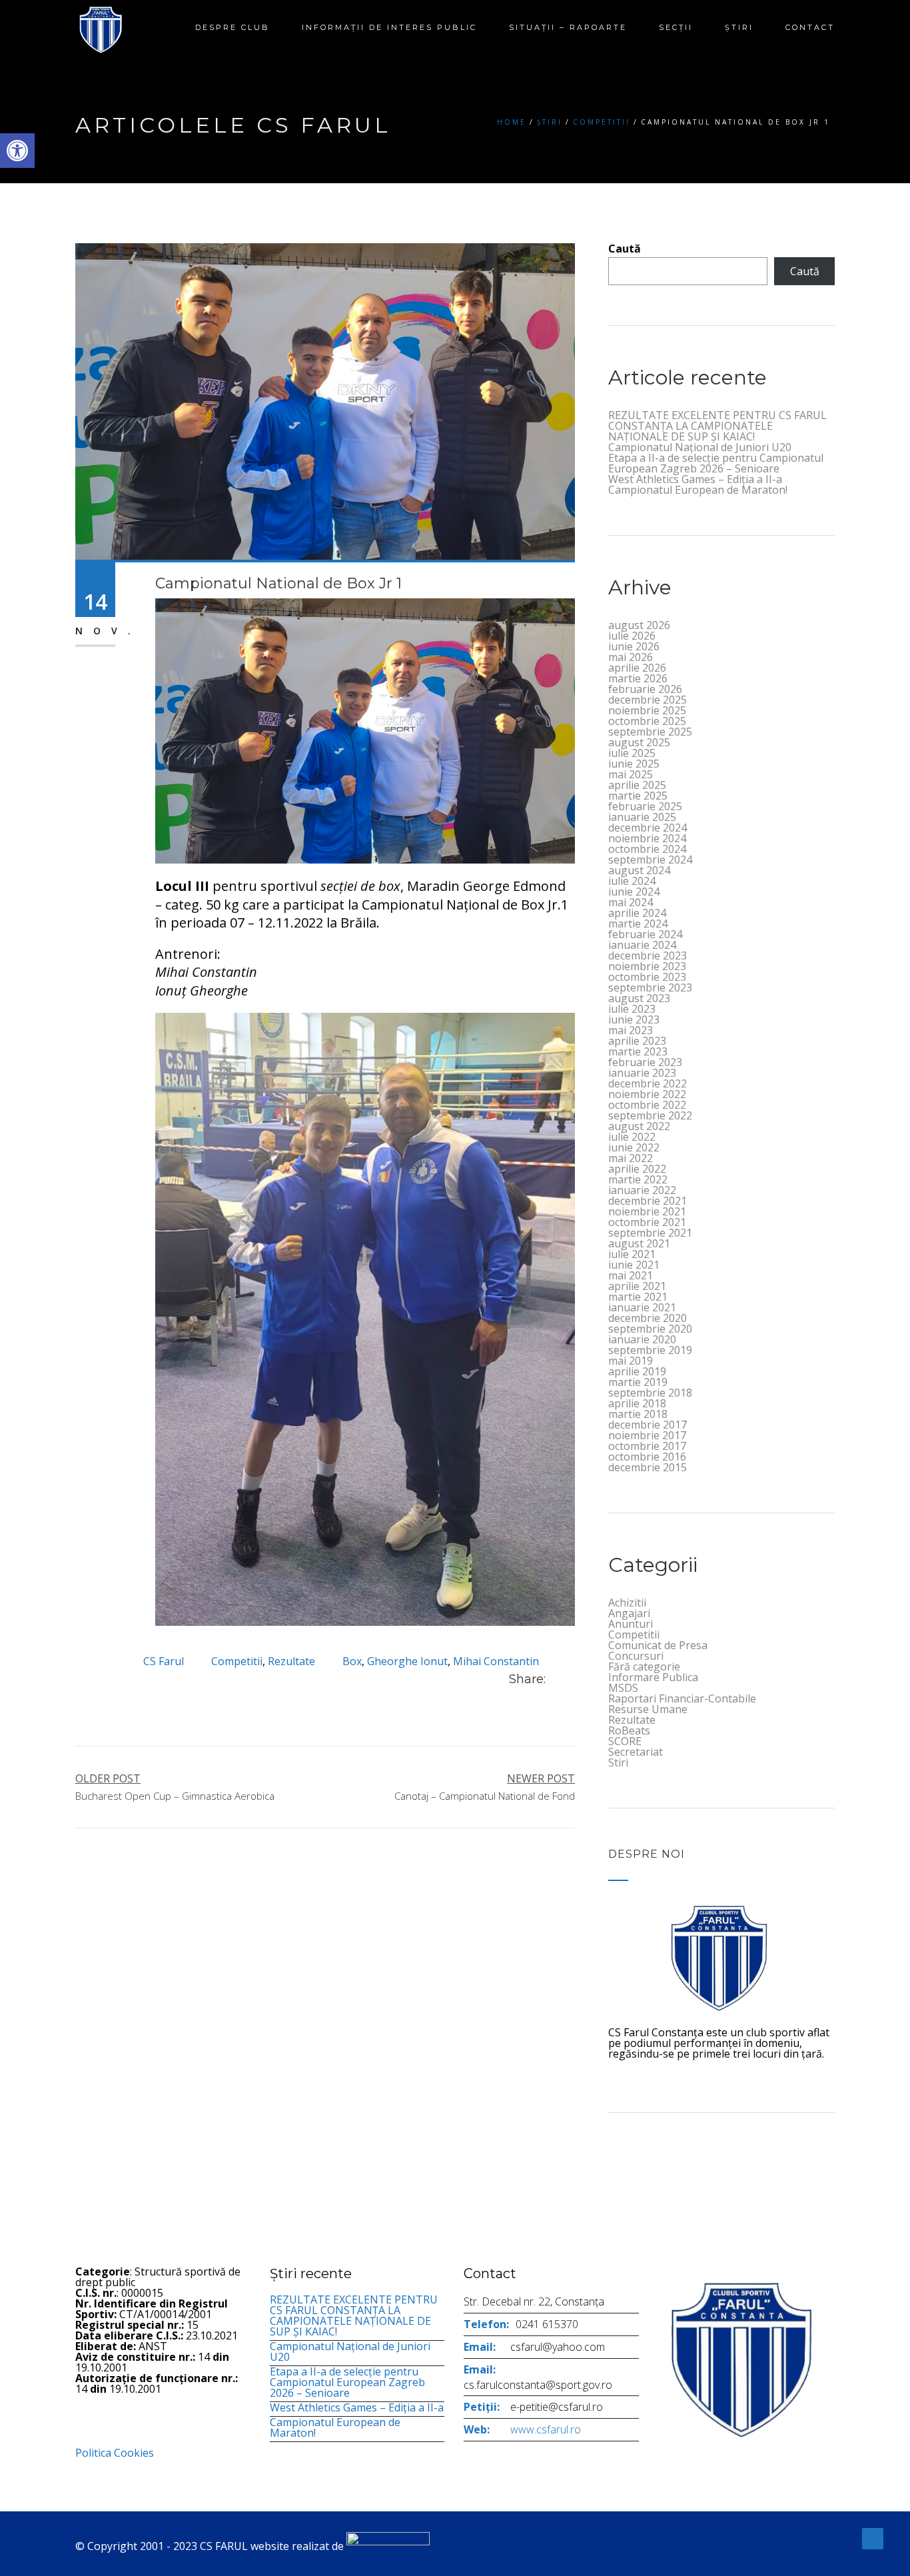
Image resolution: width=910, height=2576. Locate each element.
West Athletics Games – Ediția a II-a (695, 479)
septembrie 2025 (650, 732)
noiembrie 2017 (647, 1435)
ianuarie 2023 (642, 1073)
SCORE (625, 1741)
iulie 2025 (632, 753)
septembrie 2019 (650, 1350)
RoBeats (629, 1730)
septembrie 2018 (650, 1393)
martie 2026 (638, 678)
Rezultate (291, 1661)
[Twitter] (571, 1679)
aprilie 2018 (637, 1403)
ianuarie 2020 (642, 1339)
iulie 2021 (632, 1254)
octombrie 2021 (647, 1222)
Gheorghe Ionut (407, 1661)
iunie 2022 (634, 1147)
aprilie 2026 (637, 668)
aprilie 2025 (637, 785)
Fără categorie (644, 1666)
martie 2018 (638, 1414)
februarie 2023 (645, 1062)
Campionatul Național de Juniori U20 (700, 447)
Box (352, 1661)
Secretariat (636, 1752)
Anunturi (631, 1624)
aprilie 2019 (637, 1371)
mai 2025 (631, 774)
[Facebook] (556, 1679)
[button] (17, 151)
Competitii (602, 122)
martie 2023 (638, 1051)
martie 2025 (638, 796)
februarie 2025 (645, 806)
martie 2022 (638, 1179)
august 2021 (639, 1243)
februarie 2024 (645, 934)
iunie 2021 (634, 1265)
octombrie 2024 (647, 849)
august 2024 (639, 870)
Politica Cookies (115, 2453)
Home (512, 122)
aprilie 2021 (637, 1286)
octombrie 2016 (647, 1457)
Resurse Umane (648, 1709)
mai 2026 (631, 657)
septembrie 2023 (650, 987)
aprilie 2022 (637, 1169)
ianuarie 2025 (642, 817)
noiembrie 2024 (647, 838)
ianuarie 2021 (642, 1307)
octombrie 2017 (647, 1446)
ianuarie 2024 (642, 945)
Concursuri (636, 1656)
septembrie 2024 (650, 860)
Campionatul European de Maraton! (698, 490)
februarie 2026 (645, 689)
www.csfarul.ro (546, 2429)
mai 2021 (631, 1275)
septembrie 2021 (650, 1233)
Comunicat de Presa (658, 1645)
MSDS (623, 1688)
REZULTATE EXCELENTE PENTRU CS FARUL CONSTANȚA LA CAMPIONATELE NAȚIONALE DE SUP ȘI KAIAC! (717, 426)
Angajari (629, 1613)
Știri (739, 27)
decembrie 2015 (648, 1467)
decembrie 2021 (648, 1201)
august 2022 (639, 1126)
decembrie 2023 (648, 956)
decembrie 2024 (648, 828)
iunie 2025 (634, 764)
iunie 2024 (634, 892)
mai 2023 (631, 1030)
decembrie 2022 (648, 1083)
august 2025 (639, 742)
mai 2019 (631, 1361)
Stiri (618, 1762)
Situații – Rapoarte (568, 27)
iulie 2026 (632, 636)
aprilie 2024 (637, 913)
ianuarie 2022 (642, 1190)
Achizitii (627, 1603)
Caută (625, 249)
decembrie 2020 (648, 1318)
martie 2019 (638, 1382)
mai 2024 (631, 902)
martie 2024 (638, 924)
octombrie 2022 (647, 1105)
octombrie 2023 (647, 977)
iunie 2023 (634, 1019)
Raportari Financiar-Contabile (682, 1698)
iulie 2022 (632, 1137)
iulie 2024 (632, 881)
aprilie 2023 (637, 1041)
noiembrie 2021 (647, 1211)
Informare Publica (653, 1677)
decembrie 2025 (648, 700)
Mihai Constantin (496, 1661)
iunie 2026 (634, 646)
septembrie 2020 (650, 1329)
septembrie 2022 (650, 1115)
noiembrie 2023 (647, 966)
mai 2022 (631, 1158)
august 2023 (639, 998)
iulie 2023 (632, 1009)
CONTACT (810, 27)
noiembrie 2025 (647, 710)
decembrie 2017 (648, 1425)
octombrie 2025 (647, 721)
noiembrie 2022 (647, 1094)
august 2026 (639, 625)
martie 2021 (638, 1297)
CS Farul (164, 1661)
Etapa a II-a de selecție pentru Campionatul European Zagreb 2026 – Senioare (716, 463)
